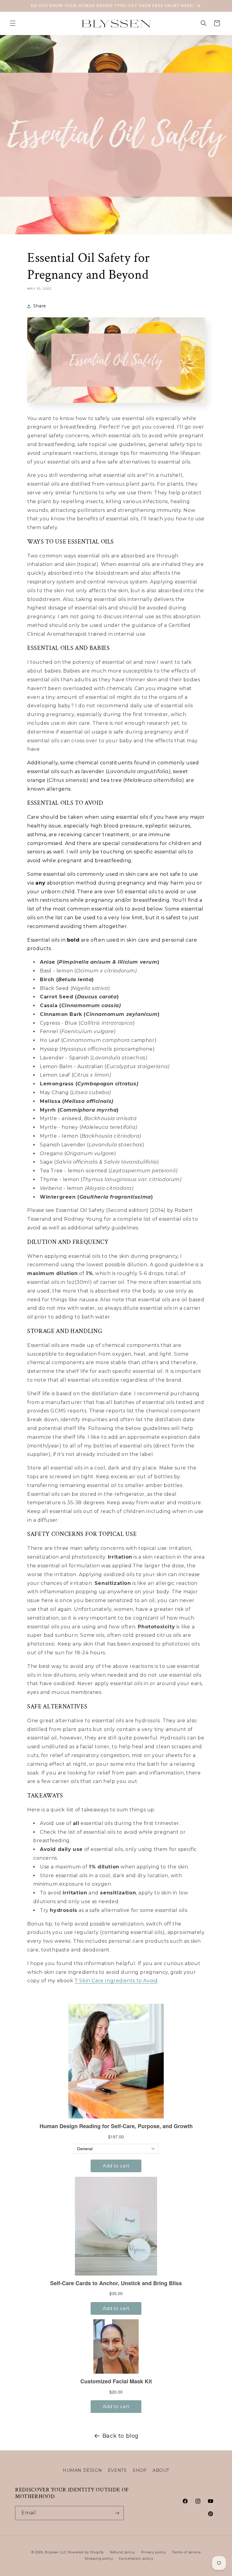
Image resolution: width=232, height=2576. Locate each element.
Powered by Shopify (86, 2552)
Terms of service (186, 2552)
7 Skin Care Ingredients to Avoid (116, 1981)
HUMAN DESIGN (82, 2470)
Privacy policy (154, 2552)
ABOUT (161, 2470)
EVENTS (117, 2470)
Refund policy (122, 2552)
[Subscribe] (117, 2513)
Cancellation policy (136, 2558)
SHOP (140, 2470)
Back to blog (121, 2436)
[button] (13, 23)
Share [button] (40, 306)
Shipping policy (99, 2558)
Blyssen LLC (56, 2552)
